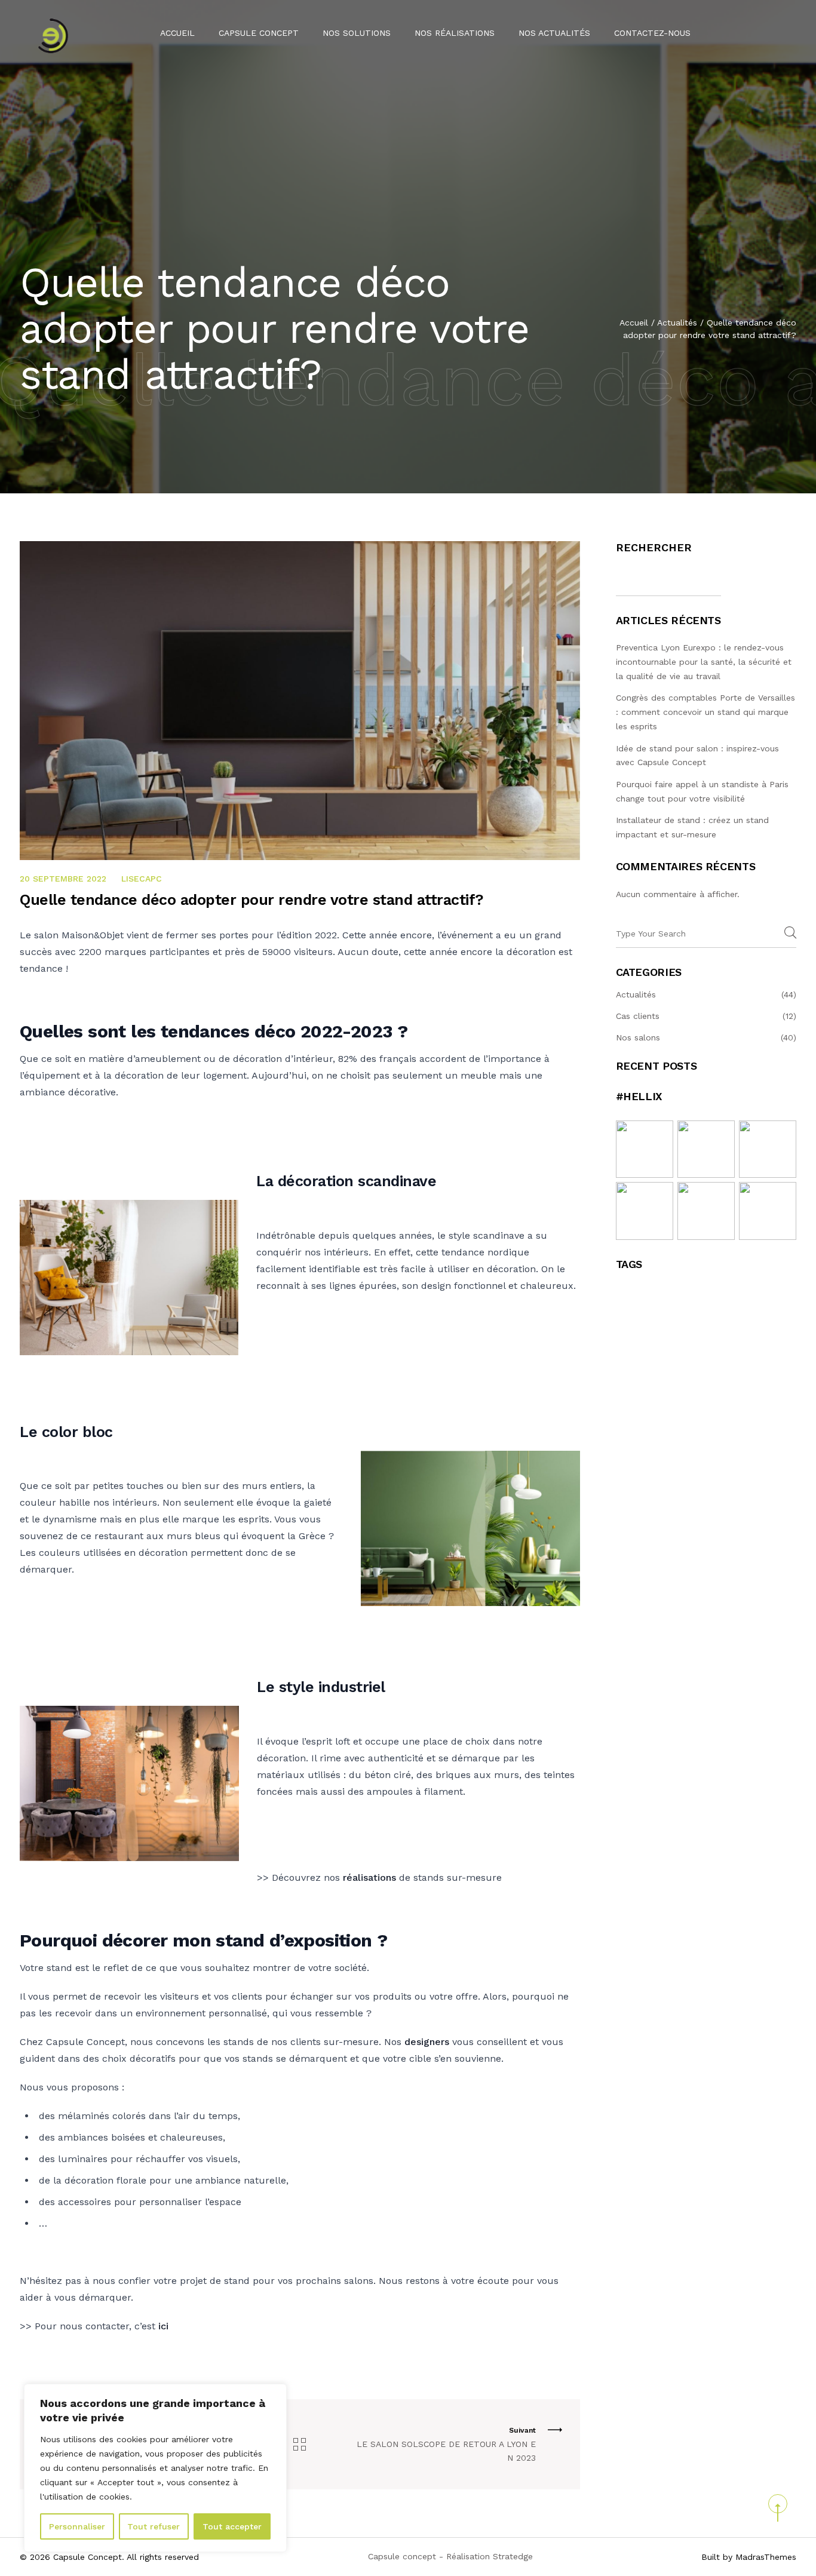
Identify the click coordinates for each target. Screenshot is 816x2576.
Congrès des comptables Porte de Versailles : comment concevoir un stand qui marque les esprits (705, 712)
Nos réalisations (455, 33)
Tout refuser (154, 2526)
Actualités (677, 323)
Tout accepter (232, 2526)
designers (427, 2042)
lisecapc (142, 879)
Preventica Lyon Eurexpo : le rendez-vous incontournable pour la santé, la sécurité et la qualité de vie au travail (704, 662)
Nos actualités (554, 33)
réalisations (369, 1877)
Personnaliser (77, 2526)
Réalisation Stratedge (490, 2556)
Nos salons (638, 1037)
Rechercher (654, 547)
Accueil (177, 33)
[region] (155, 2468)
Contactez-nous (652, 33)
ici (163, 2326)
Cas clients (638, 1016)
